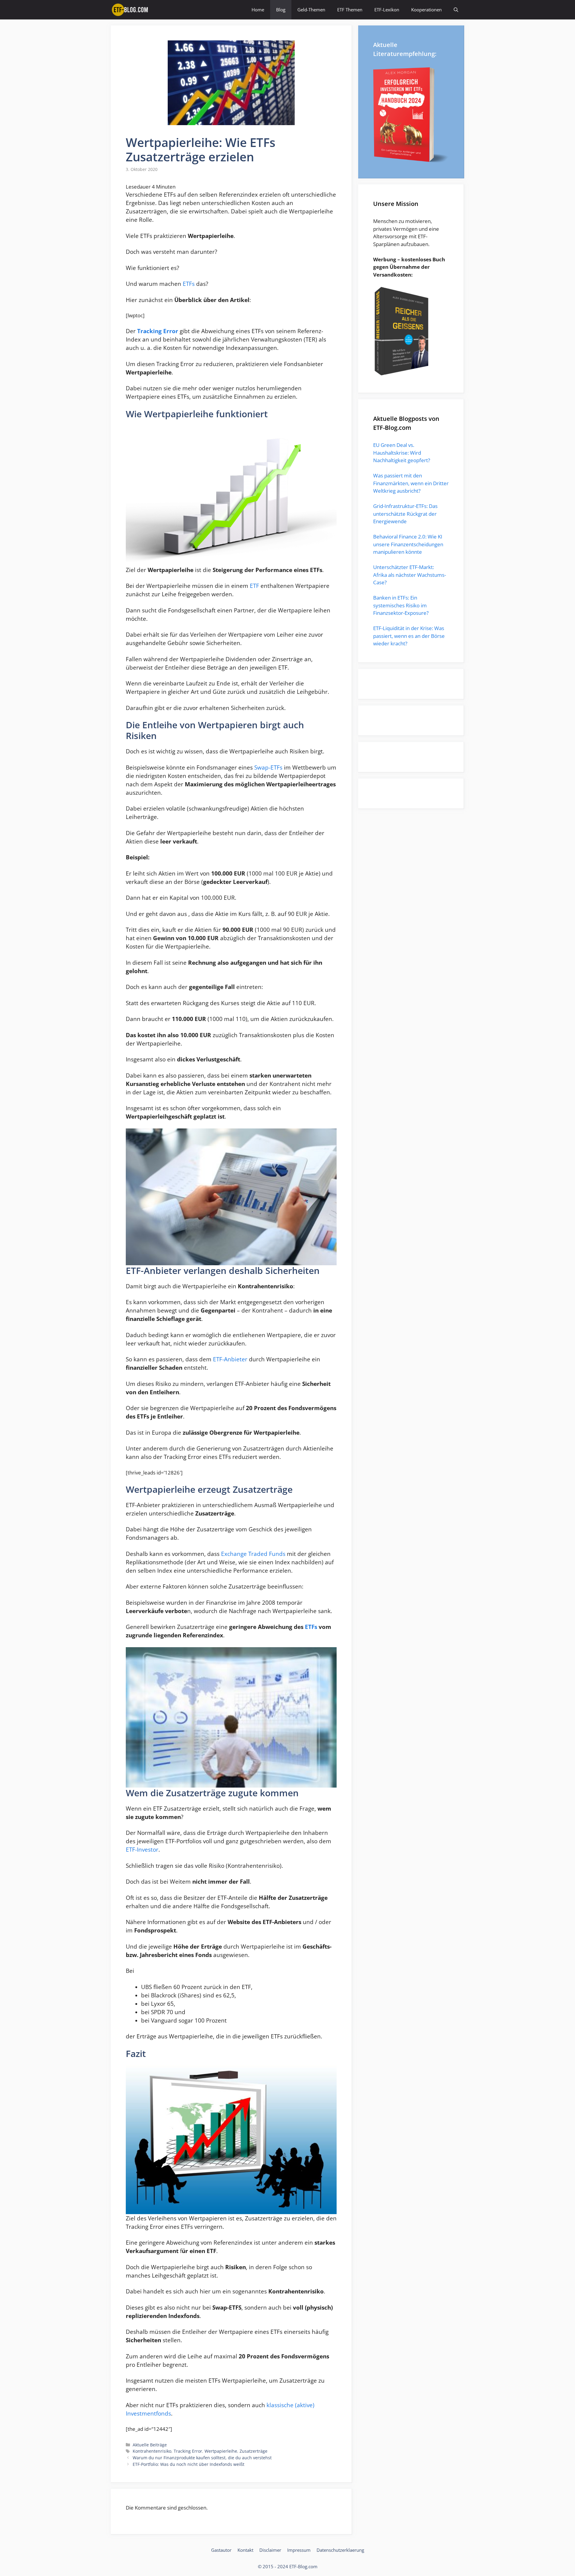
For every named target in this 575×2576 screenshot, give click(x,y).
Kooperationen (426, 10)
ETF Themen (350, 10)
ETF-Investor (142, 1849)
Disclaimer (270, 2550)
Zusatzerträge (254, 2451)
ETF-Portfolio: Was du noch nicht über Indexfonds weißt (189, 2464)
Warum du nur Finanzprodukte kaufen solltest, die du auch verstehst (202, 2458)
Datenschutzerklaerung (340, 2550)
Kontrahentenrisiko (152, 2451)
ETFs (189, 284)
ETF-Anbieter (230, 1359)
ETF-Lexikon (387, 10)
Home (258, 10)
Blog (281, 10)
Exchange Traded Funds (253, 1554)
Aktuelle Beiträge (150, 2445)
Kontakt (245, 2550)
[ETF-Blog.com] (131, 10)
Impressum (299, 2550)
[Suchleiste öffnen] (456, 10)
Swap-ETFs (268, 767)
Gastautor (221, 2550)
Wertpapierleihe (221, 2451)
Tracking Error (188, 2451)
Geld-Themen (311, 10)
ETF (254, 586)
